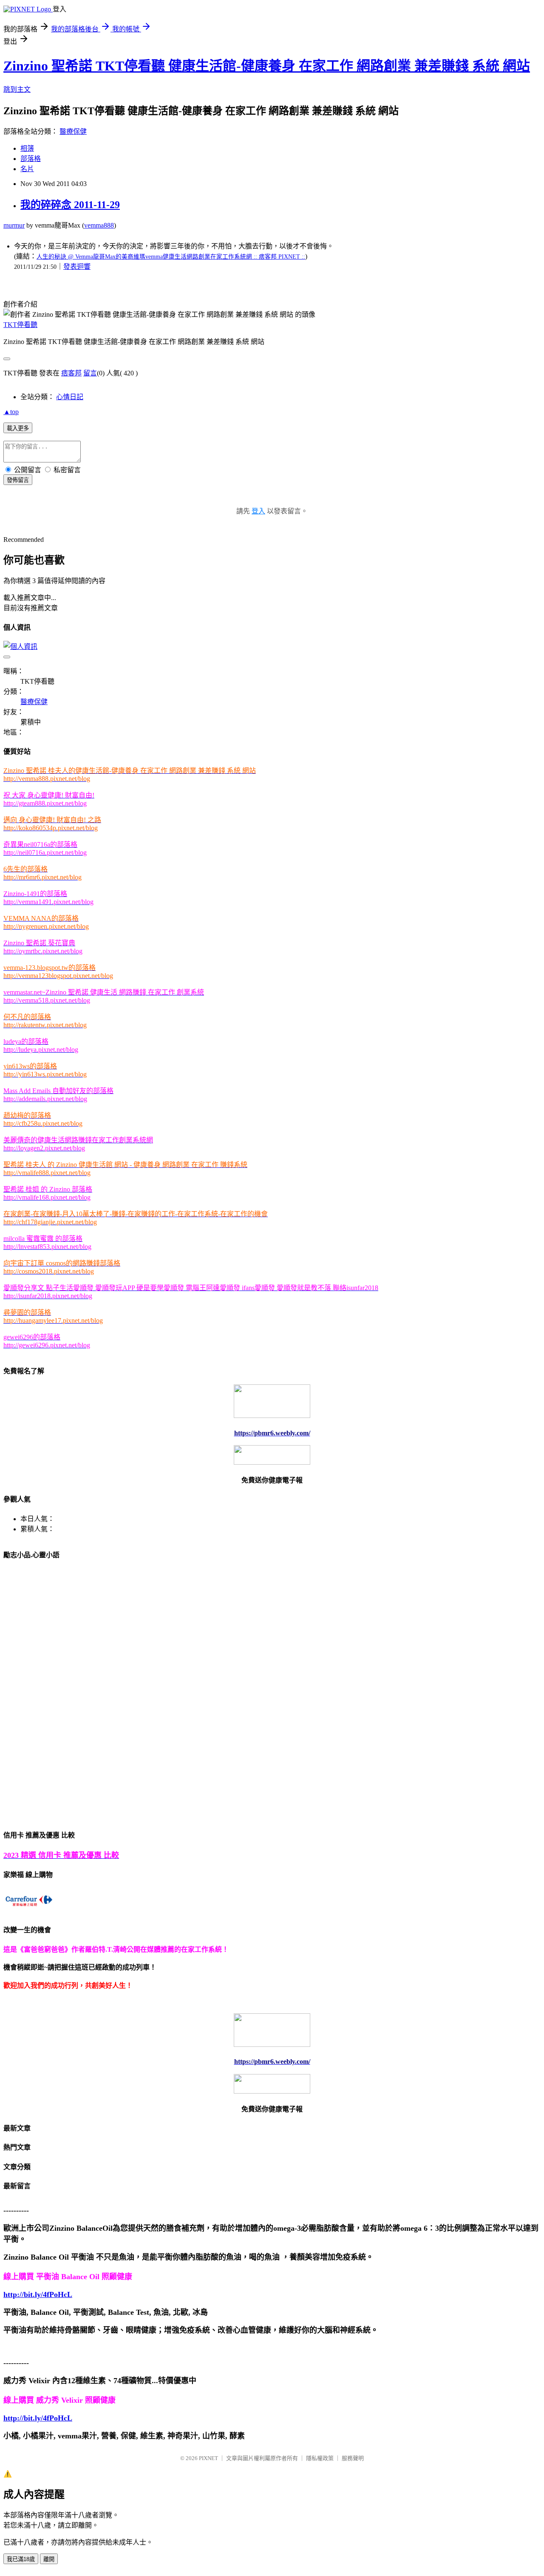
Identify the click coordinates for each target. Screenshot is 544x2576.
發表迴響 (77, 266)
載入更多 (18, 428)
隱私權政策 (320, 2458)
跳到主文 (17, 89)
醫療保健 (73, 131)
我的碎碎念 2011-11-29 (70, 205)
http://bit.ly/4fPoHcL (38, 2294)
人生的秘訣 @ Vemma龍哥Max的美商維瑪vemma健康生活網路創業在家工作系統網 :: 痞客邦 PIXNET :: (171, 257)
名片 (27, 169)
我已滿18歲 (21, 2559)
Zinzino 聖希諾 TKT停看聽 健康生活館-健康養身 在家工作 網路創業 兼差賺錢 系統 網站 (267, 66)
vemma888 (99, 225)
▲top (11, 412)
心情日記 (70, 397)
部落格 (31, 159)
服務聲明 (353, 2458)
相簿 (27, 148)
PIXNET (208, 2458)
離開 (49, 2559)
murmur (14, 225)
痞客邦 (71, 373)
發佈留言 (18, 480)
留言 (90, 373)
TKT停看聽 (20, 325)
